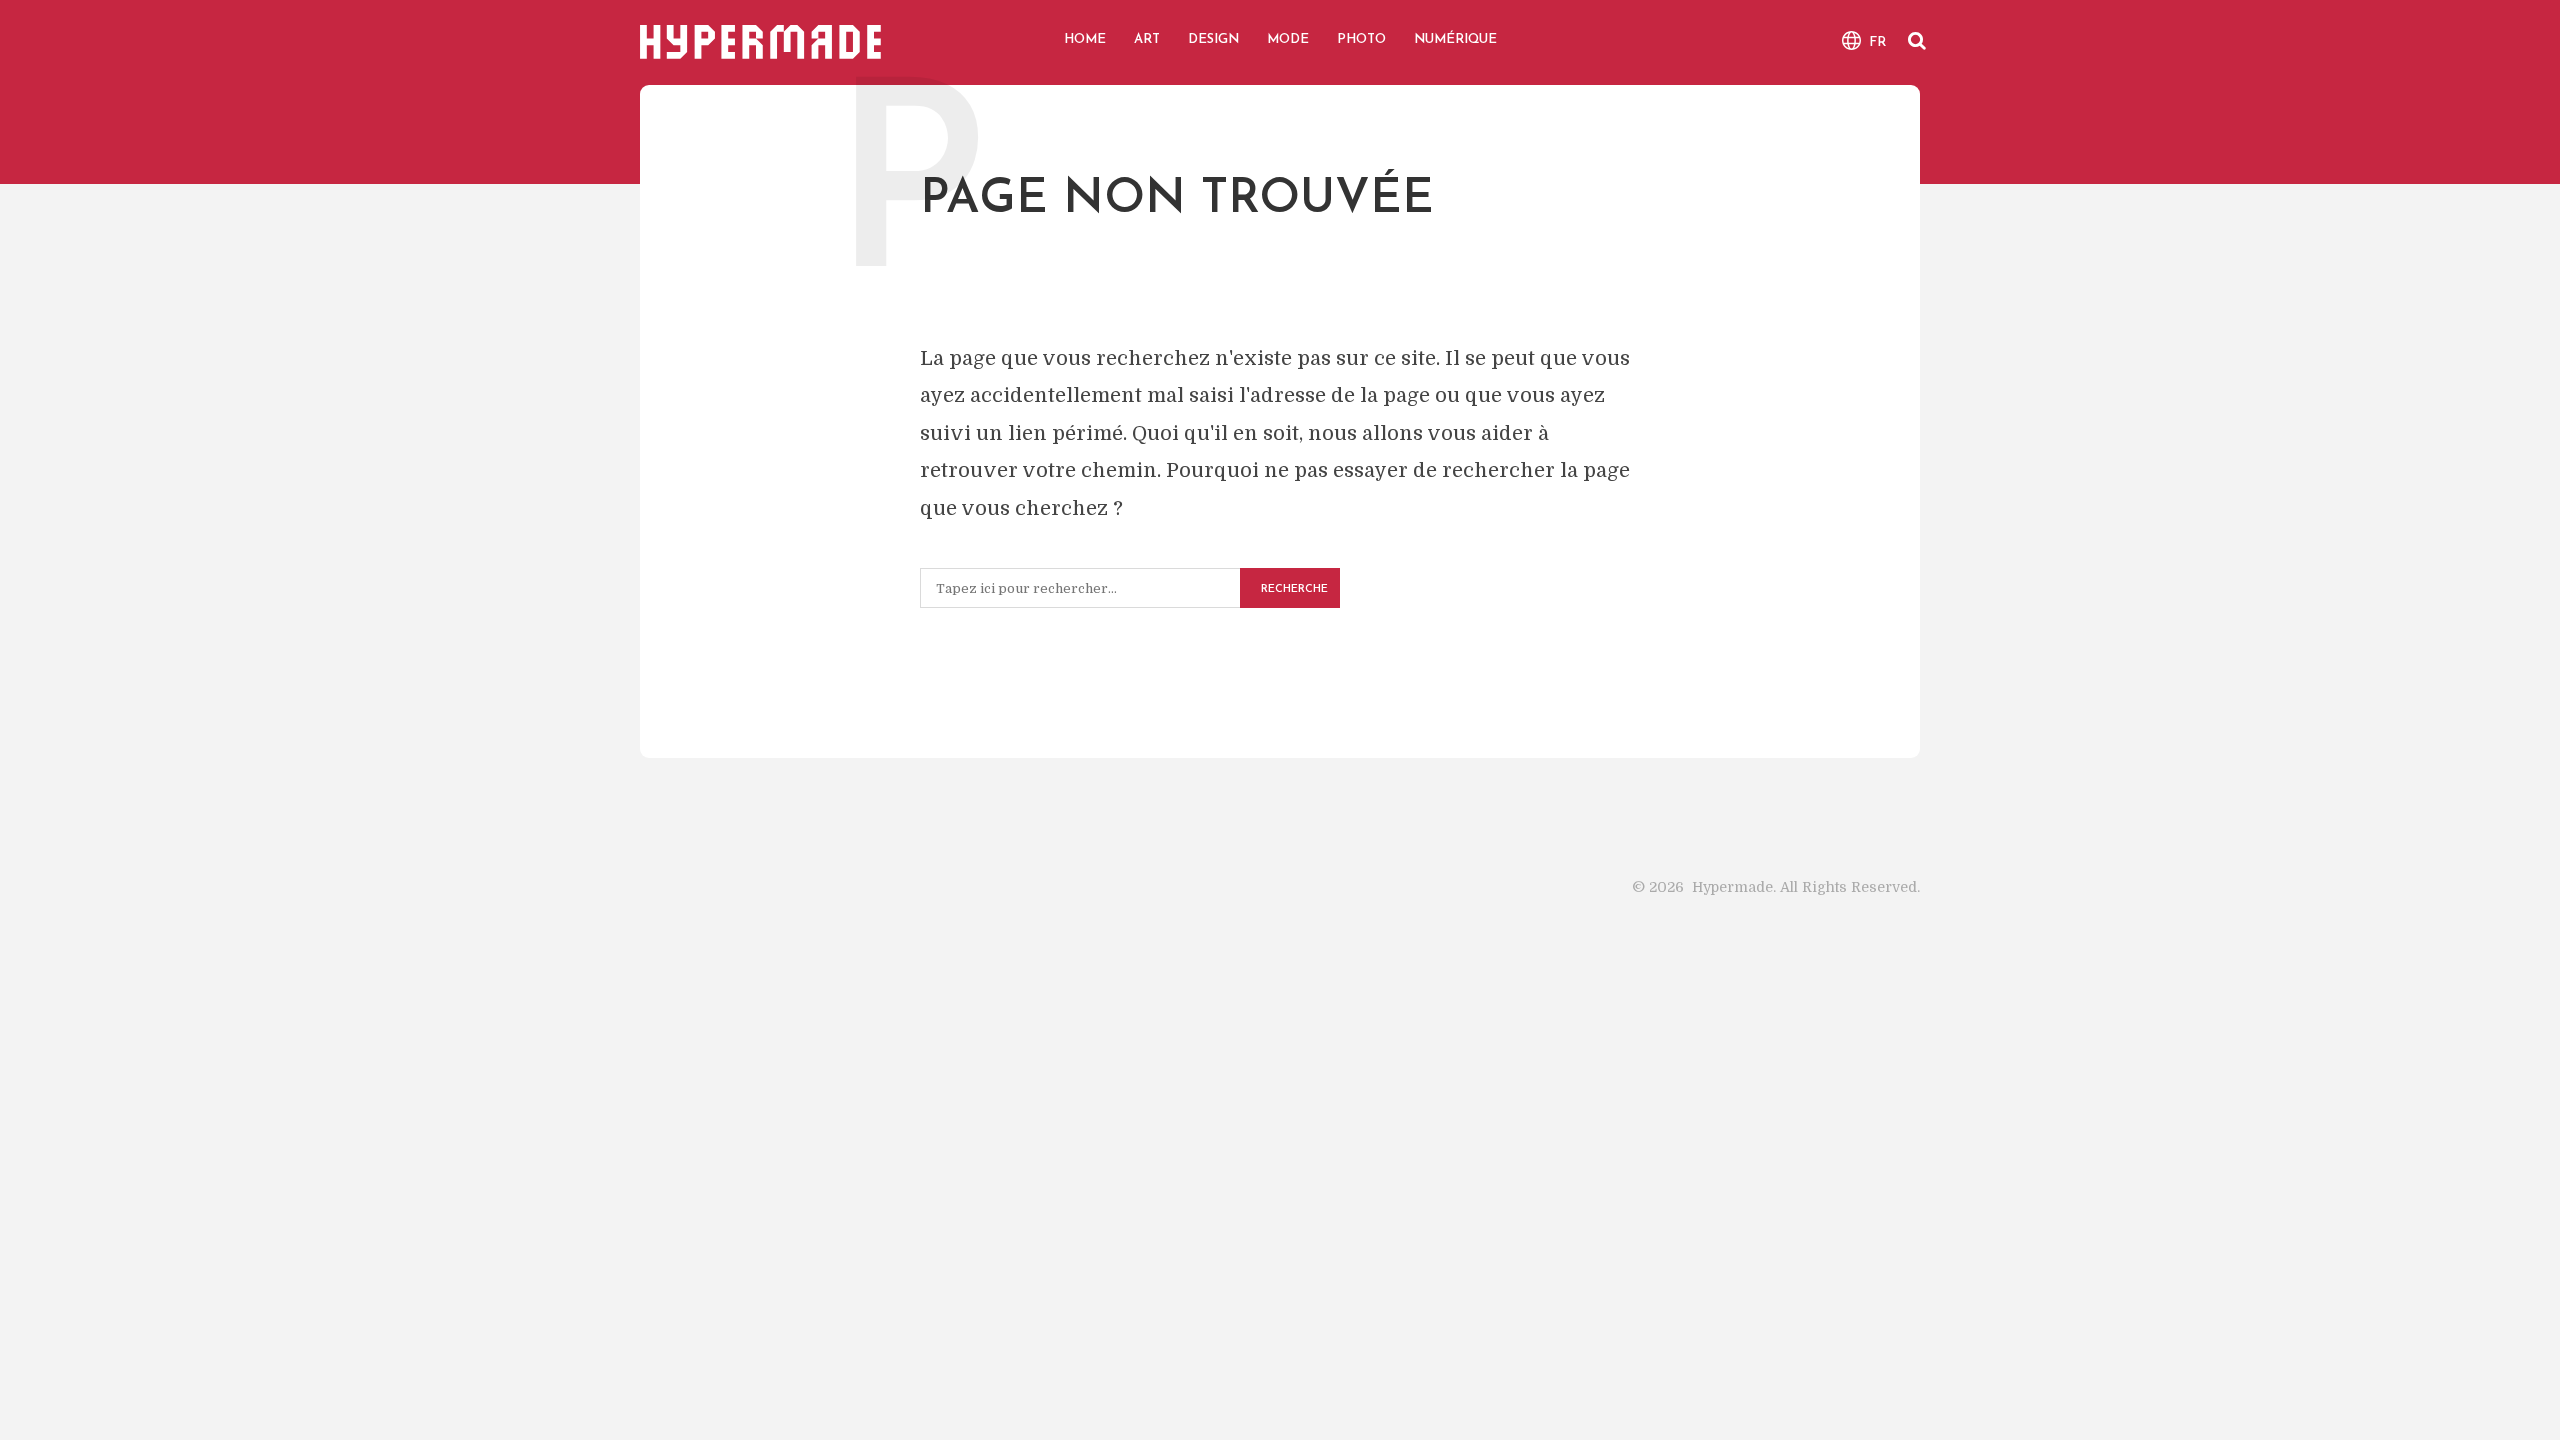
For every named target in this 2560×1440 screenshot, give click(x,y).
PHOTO (1361, 39)
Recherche (1294, 589)
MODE (1288, 39)
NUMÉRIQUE (1455, 39)
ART (1147, 39)
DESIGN (1213, 39)
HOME (1085, 39)
